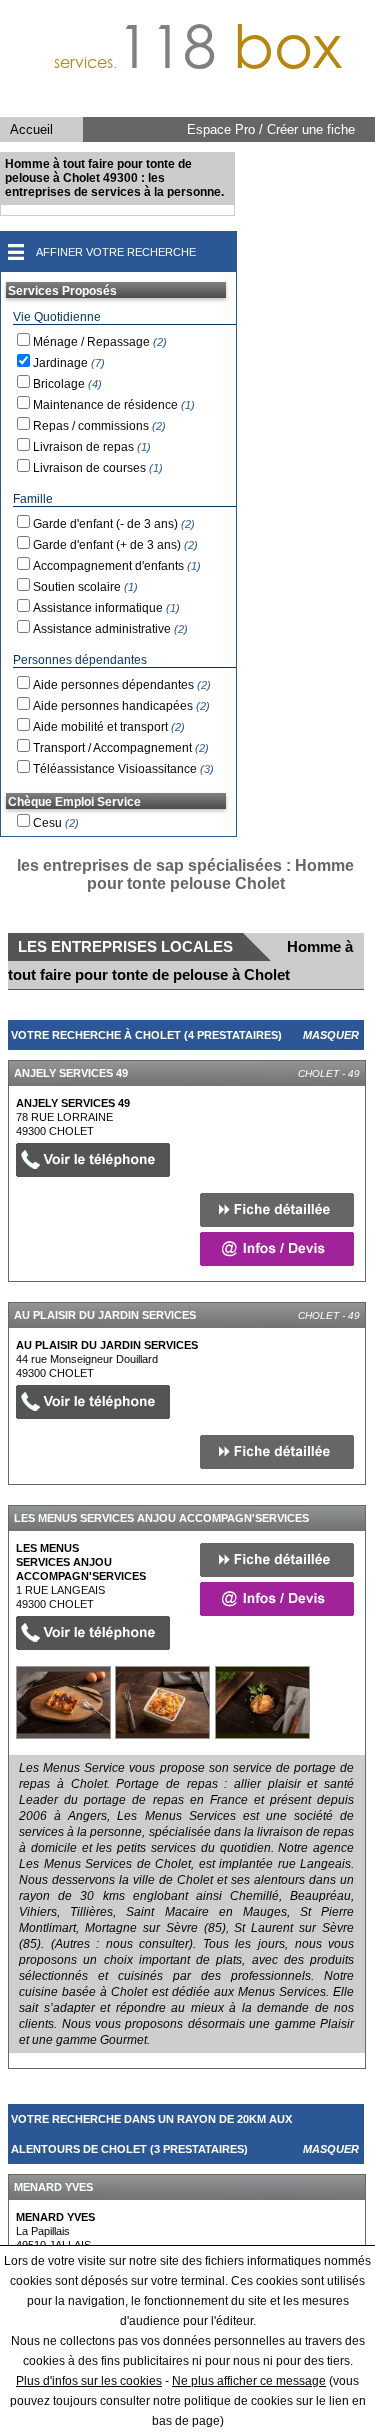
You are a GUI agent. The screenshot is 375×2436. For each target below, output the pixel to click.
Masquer (331, 1035)
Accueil (31, 129)
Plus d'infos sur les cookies (89, 2381)
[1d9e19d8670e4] (63, 1702)
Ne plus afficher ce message (249, 2381)
